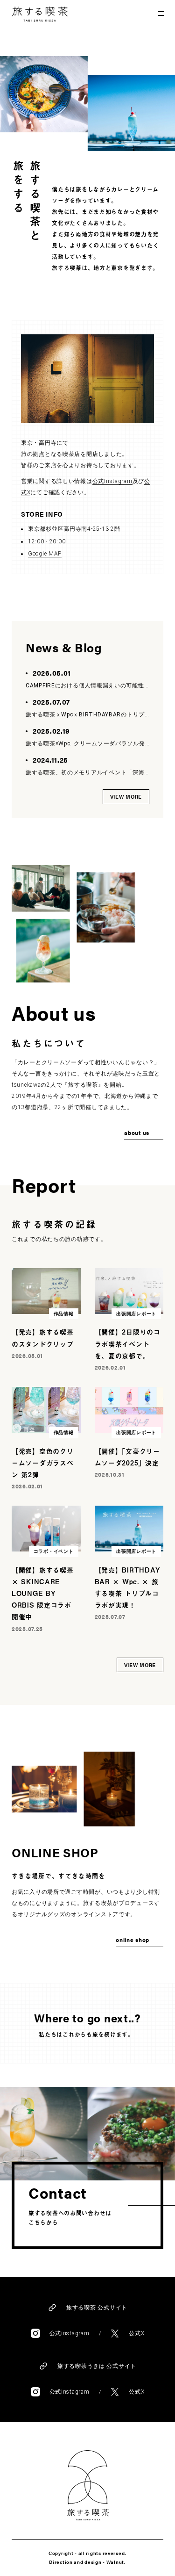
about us (137, 1133)
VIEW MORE (126, 797)
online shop (133, 1940)
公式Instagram (112, 481)
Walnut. (116, 2562)
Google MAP (45, 554)
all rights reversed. (102, 2553)
